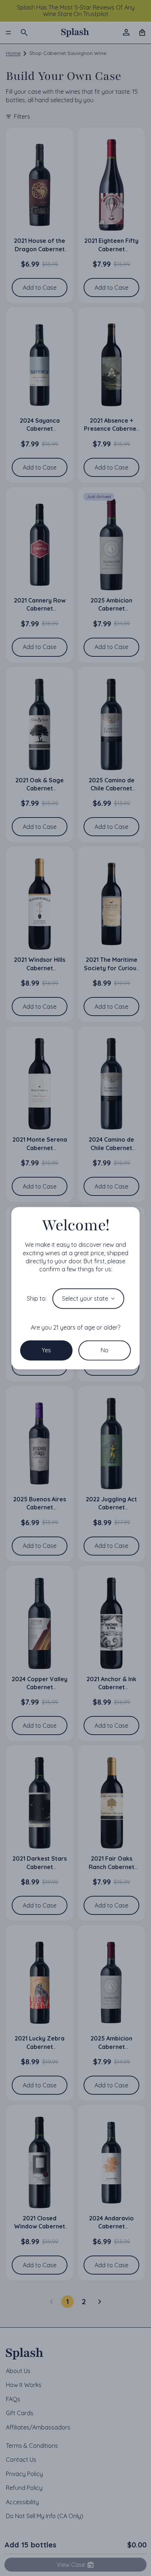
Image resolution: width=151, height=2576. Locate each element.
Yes (46, 1350)
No (105, 1350)
